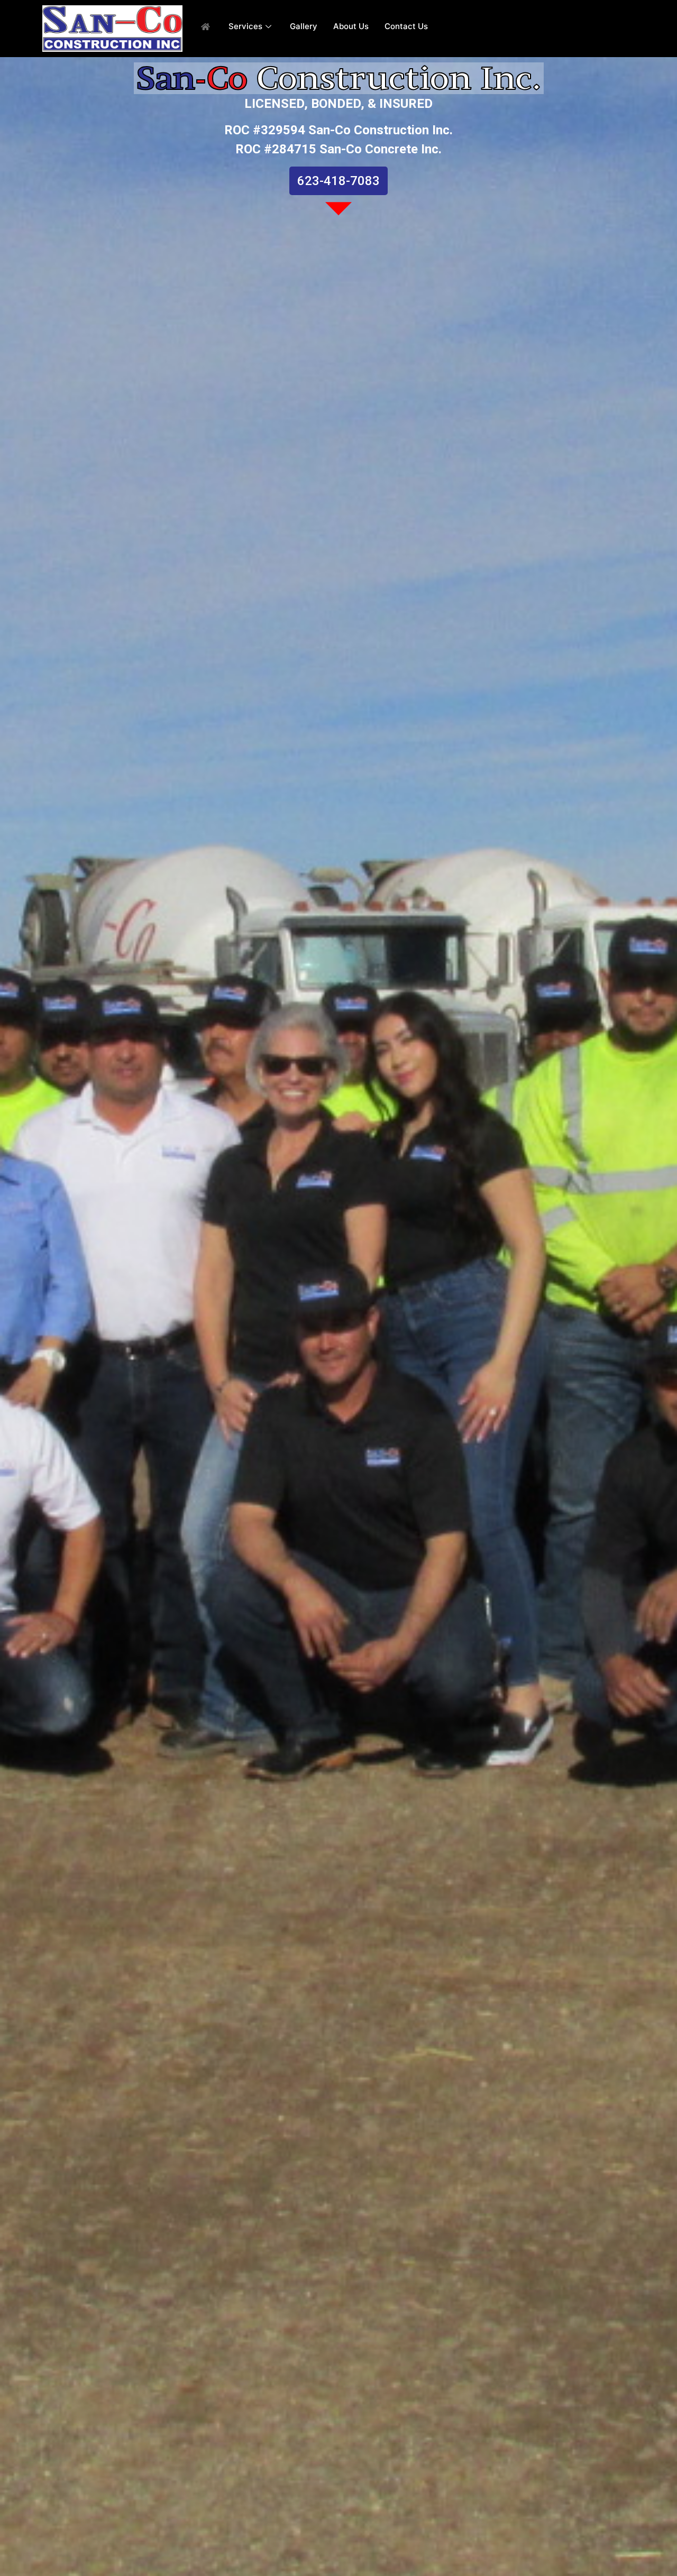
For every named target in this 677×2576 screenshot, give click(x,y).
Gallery (304, 26)
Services (245, 26)
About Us (351, 26)
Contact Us (406, 26)
